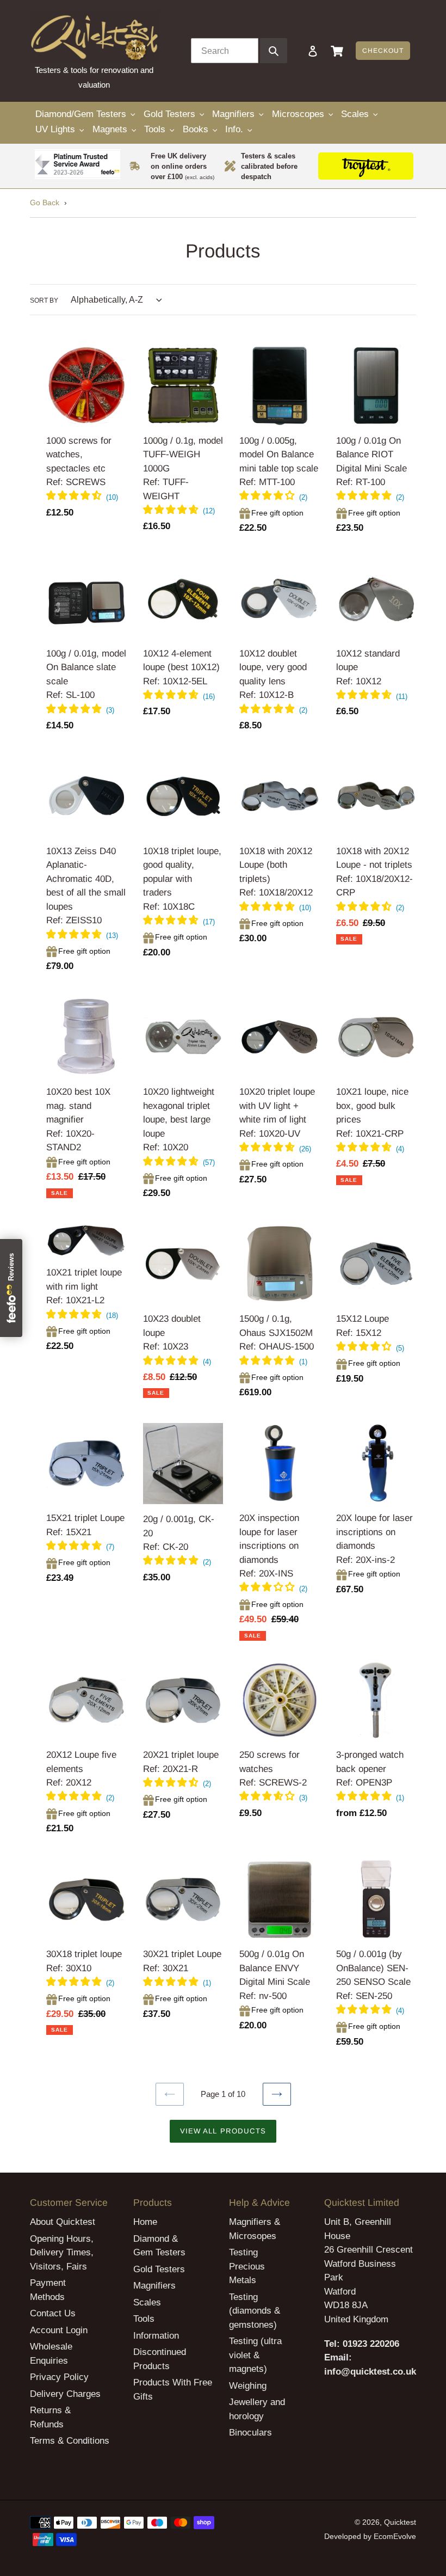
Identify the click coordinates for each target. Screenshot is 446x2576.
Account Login (59, 2330)
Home (145, 2222)
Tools (144, 2319)
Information (156, 2336)
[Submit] (274, 51)
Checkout (383, 51)
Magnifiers (154, 2286)
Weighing (248, 2386)
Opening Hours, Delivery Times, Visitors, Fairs (62, 2253)
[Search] (298, 51)
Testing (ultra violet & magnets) (255, 2355)
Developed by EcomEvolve (370, 2536)
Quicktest (400, 2522)
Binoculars (250, 2433)
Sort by (44, 300)
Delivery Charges (65, 2394)
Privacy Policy (59, 2377)
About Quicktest (63, 2222)
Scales (147, 2302)
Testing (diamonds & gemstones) (255, 2311)
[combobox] (225, 51)
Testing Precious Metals (247, 2266)
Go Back (45, 203)
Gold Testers (159, 2269)
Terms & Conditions (70, 2441)
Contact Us (53, 2313)
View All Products (223, 2131)
